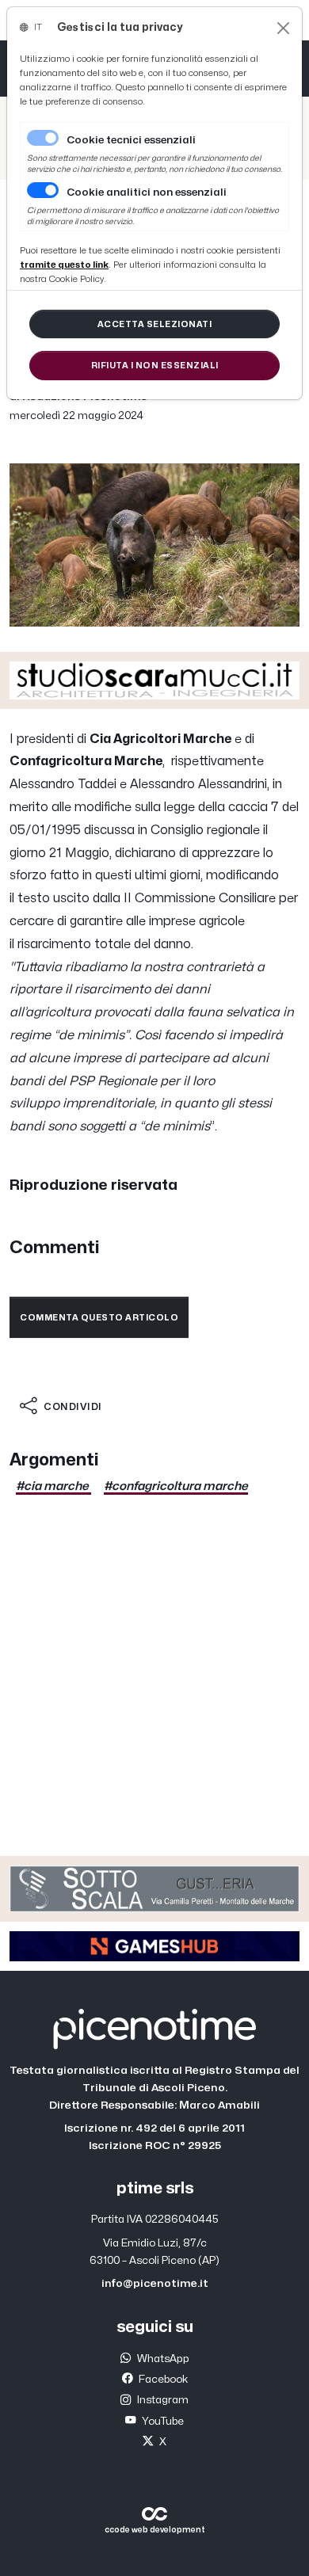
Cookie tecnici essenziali (131, 140)
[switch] (43, 190)
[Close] (283, 28)
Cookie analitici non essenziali (147, 192)
